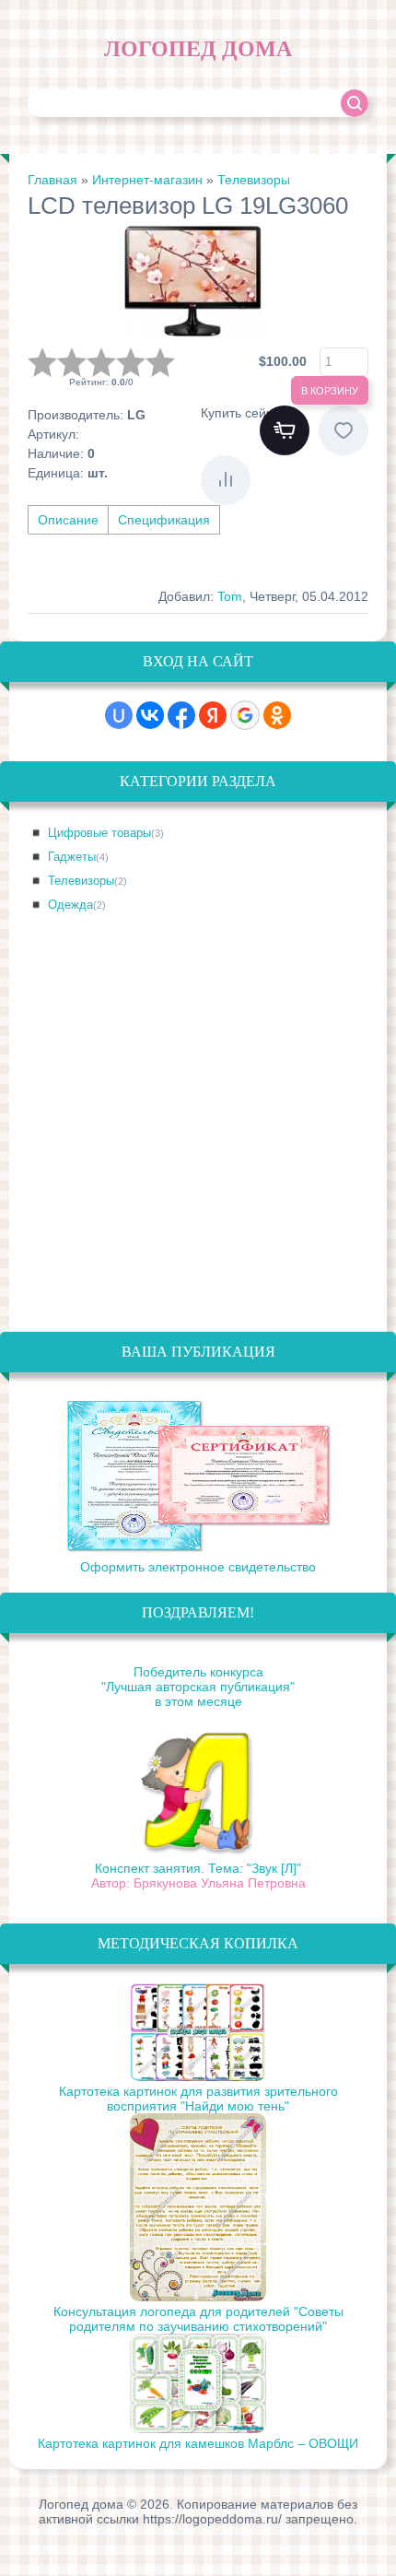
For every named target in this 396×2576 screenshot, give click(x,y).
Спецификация (164, 520)
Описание (68, 520)
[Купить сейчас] (285, 430)
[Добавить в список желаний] (344, 430)
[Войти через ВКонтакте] (150, 715)
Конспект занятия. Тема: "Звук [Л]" (198, 1868)
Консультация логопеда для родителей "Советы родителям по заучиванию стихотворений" (198, 2319)
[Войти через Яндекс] (213, 715)
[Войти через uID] (119, 715)
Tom (230, 596)
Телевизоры (87, 881)
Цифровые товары (106, 833)
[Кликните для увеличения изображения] (193, 282)
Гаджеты (78, 857)
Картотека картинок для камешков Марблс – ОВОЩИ (198, 2443)
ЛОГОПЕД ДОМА (198, 49)
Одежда (77, 905)
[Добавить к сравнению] (226, 480)
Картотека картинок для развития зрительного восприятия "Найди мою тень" (198, 2099)
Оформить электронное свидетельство (198, 1567)
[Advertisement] (198, 1134)
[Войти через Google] (245, 715)
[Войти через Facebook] (181, 715)
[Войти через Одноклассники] (277, 715)
